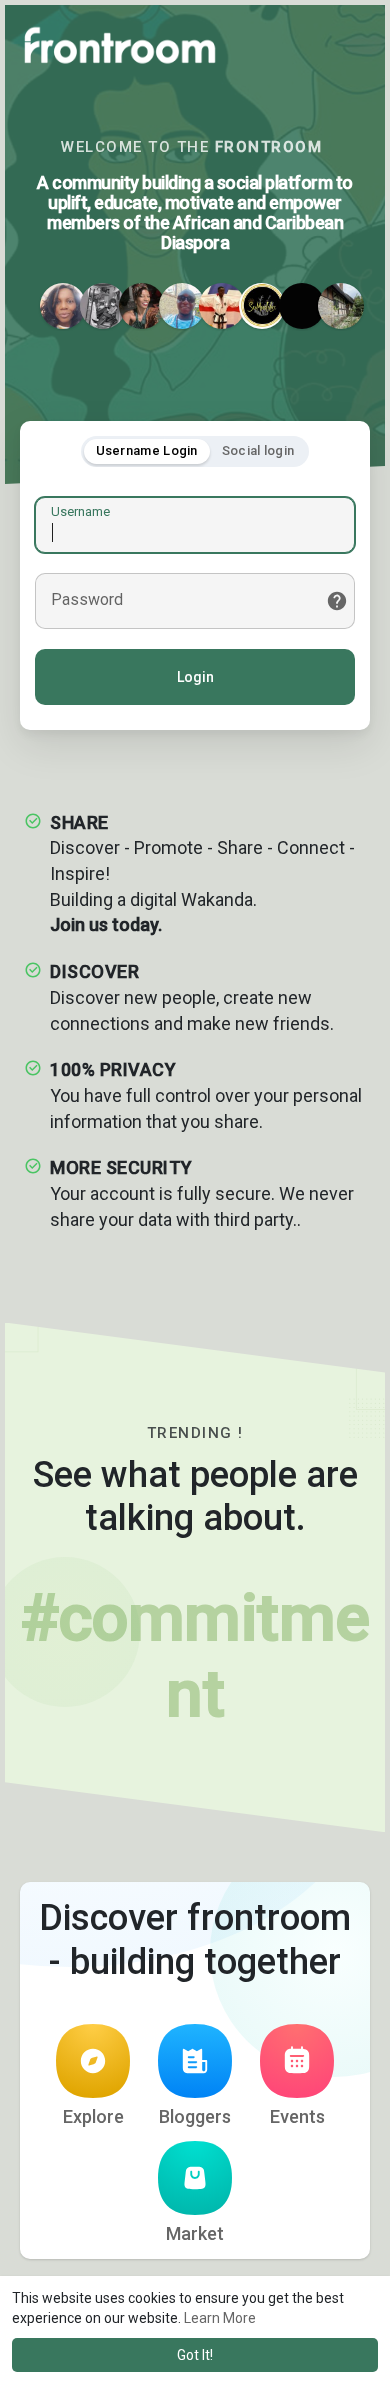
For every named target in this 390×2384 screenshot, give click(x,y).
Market (195, 2233)
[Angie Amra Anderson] (142, 306)
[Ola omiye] (182, 306)
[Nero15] (103, 306)
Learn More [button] (220, 2318)
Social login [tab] (258, 450)
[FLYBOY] (302, 306)
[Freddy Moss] (262, 306)
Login (195, 677)
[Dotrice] (341, 306)
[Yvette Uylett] (222, 306)
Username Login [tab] (147, 450)
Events (297, 2116)
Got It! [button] (195, 2355)
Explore (93, 2116)
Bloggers (195, 2116)
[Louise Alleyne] (63, 306)
